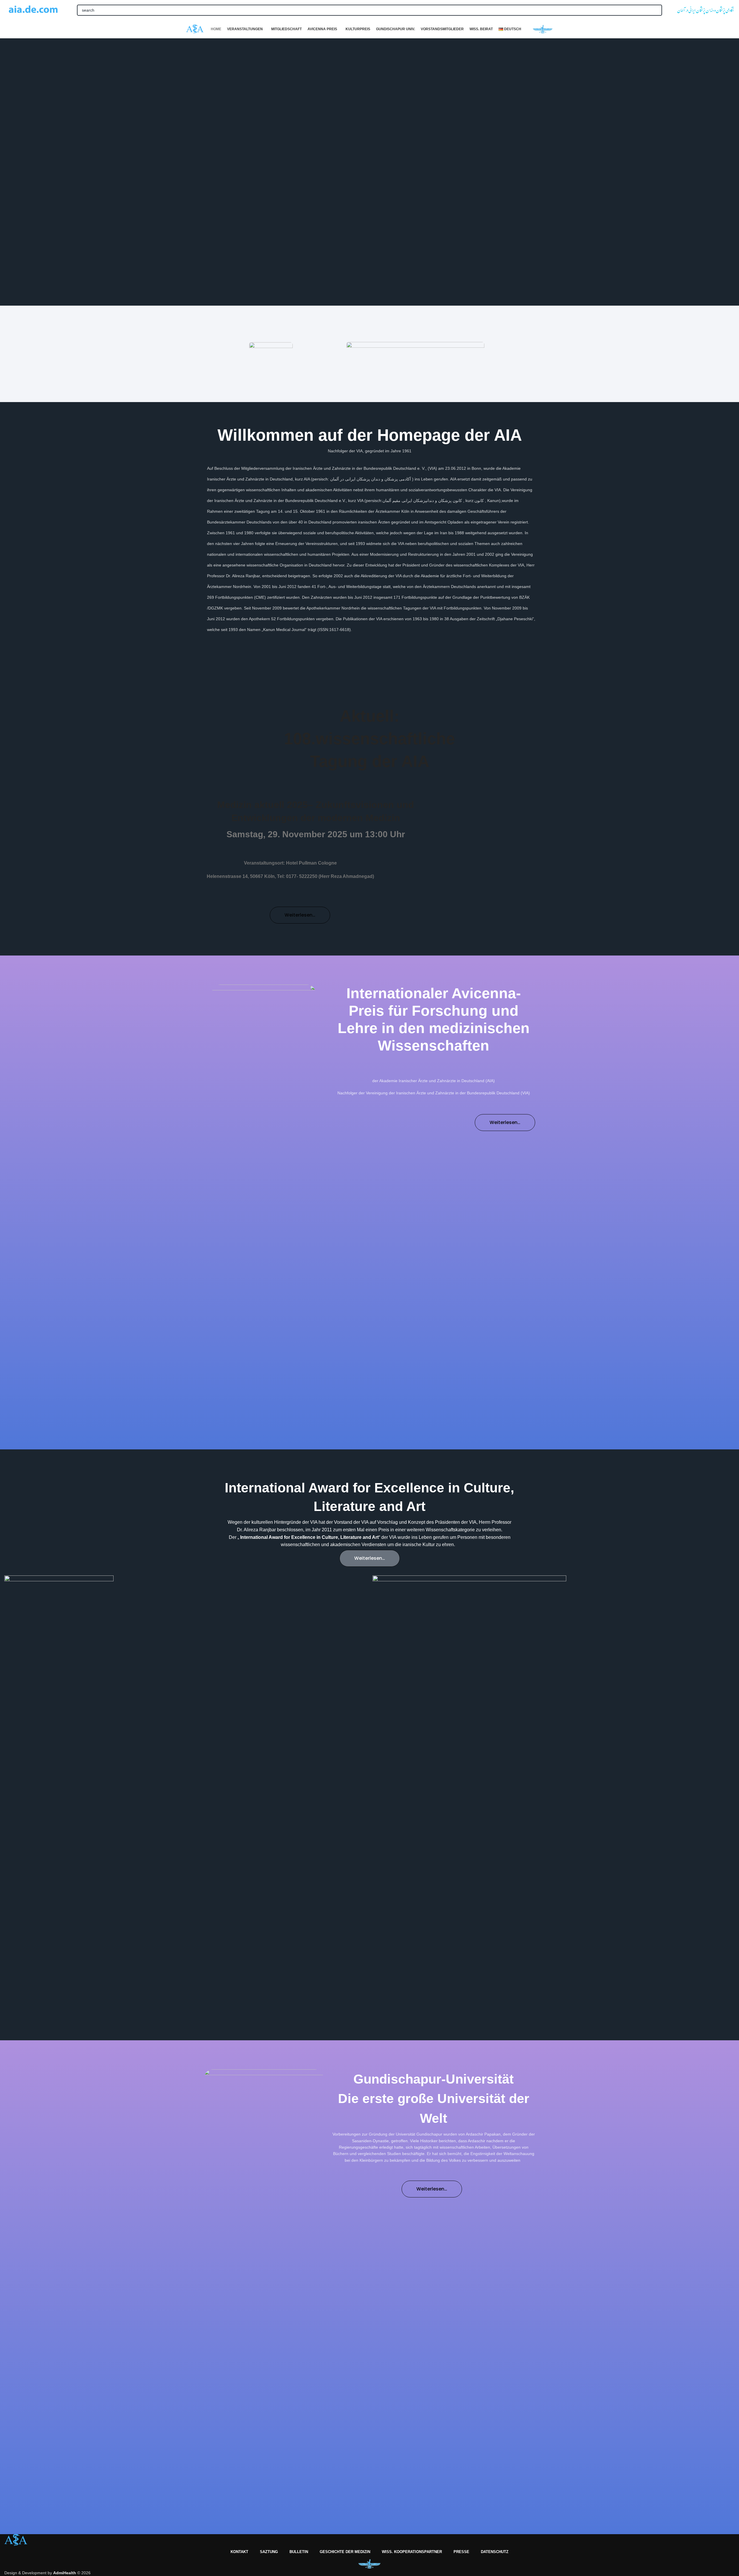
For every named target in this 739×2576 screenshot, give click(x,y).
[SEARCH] (657, 10)
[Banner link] (186, 1793)
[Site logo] (33, 10)
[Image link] (271, 354)
